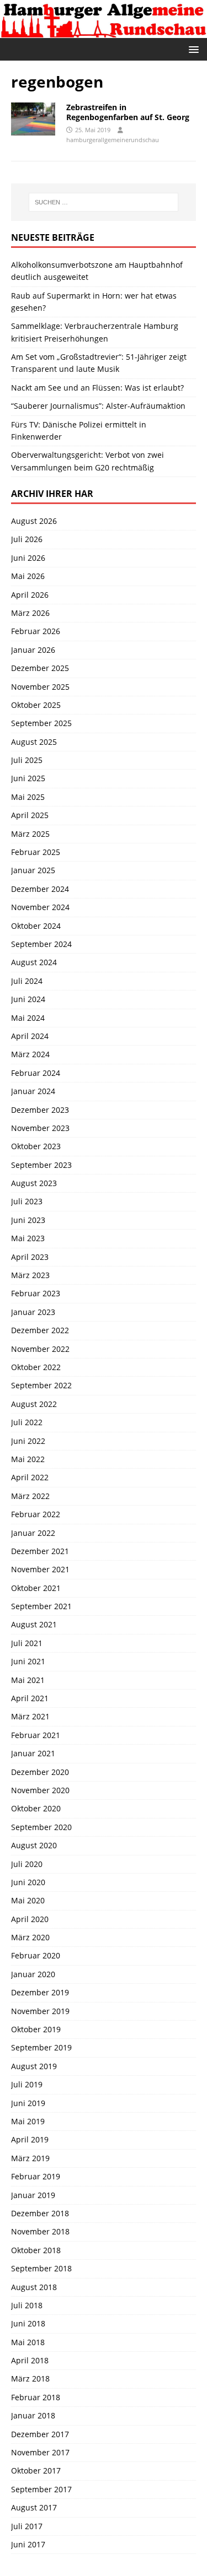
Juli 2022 (27, 1422)
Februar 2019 (36, 2176)
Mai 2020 (28, 1900)
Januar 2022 (33, 1533)
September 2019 (41, 2047)
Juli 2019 (27, 2084)
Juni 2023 (28, 1220)
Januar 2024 (33, 1091)
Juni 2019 (28, 2103)
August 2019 (34, 2066)
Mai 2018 (28, 2342)
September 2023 (41, 1165)
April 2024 (30, 1036)
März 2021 (30, 1716)
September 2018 (41, 2268)
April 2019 (30, 2139)
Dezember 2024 (40, 889)
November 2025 (40, 687)
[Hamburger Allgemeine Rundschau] (104, 31)
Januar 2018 (33, 2415)
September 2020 (41, 1827)
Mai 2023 (28, 1238)
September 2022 (41, 1385)
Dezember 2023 (40, 1110)
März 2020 (30, 1937)
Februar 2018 (36, 2397)
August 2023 (34, 1183)
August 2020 (34, 1845)
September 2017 (41, 2489)
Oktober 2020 (36, 1808)
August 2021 (34, 1624)
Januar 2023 (33, 1312)
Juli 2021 (27, 1643)
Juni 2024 (28, 999)
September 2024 (41, 944)
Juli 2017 (27, 2526)
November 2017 (40, 2452)
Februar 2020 (36, 1955)
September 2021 (41, 1606)
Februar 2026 (36, 631)
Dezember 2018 (40, 2213)
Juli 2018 (27, 2305)
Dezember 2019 (40, 1992)
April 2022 (30, 1477)
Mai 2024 (28, 1018)
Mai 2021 (28, 1680)
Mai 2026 (28, 576)
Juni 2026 (28, 558)
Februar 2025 (36, 852)
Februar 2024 (36, 1073)
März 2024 (30, 1054)
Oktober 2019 (36, 2029)
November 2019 (40, 2011)
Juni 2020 (28, 1882)
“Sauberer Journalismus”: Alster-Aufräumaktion (98, 406)
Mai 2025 (28, 797)
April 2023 (30, 1257)
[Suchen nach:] (104, 202)
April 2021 (30, 1698)
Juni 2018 (28, 2323)
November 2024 (40, 907)
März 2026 (30, 613)
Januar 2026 (33, 650)
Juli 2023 (27, 1201)
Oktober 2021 (36, 1588)
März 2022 (30, 1496)
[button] (192, 49)
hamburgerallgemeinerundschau (113, 140)
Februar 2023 (36, 1293)
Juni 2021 (28, 1661)
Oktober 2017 (36, 2471)
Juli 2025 (27, 760)
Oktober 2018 (36, 2250)
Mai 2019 (28, 2121)
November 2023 (40, 1128)
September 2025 (41, 723)
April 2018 (30, 2360)
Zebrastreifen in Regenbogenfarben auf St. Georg (128, 112)
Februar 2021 (36, 1735)
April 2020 (30, 1919)
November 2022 (40, 1349)
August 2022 (34, 1404)
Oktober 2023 (36, 1146)
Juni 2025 (28, 778)
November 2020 (40, 1790)
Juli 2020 (27, 1864)
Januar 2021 (33, 1753)
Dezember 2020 (40, 1772)
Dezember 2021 (40, 1551)
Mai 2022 (28, 1459)
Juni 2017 (28, 2544)
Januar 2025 (33, 870)
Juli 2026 (27, 539)
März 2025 (30, 834)
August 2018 (34, 2287)
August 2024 (34, 962)
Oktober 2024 (36, 926)
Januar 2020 (33, 1974)
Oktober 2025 (36, 705)
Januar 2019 (33, 2195)
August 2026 (34, 521)
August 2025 (34, 742)
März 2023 (30, 1275)
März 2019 (30, 2158)
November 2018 (40, 2231)
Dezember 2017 (40, 2434)
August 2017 (34, 2507)
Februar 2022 (36, 1514)
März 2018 (30, 2379)
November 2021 (40, 1569)
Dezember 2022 (40, 1330)
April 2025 (30, 815)
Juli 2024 (27, 981)
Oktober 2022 (36, 1367)
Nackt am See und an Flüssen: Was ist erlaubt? (97, 388)
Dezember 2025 (40, 668)
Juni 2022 (28, 1441)
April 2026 (30, 595)
